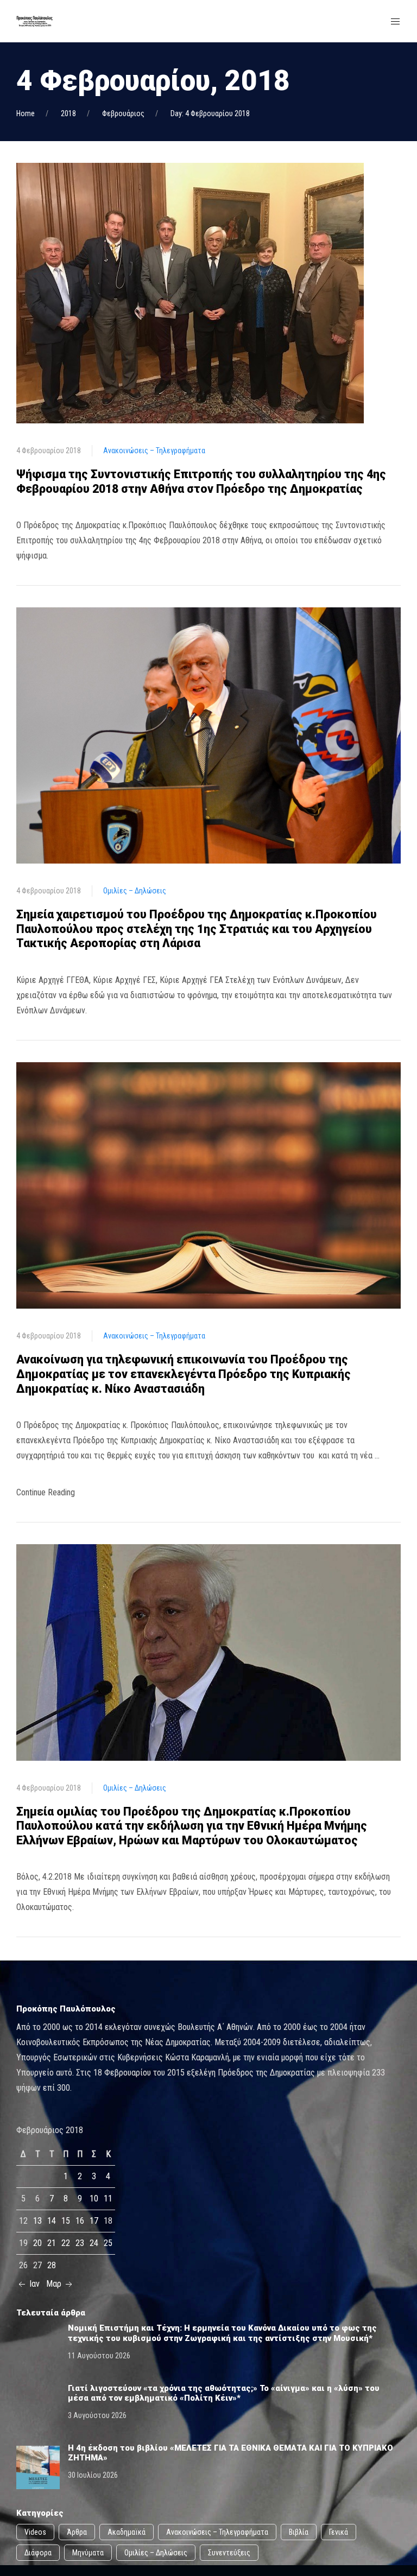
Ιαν (33, 2284)
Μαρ (55, 2284)
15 (66, 2221)
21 (52, 2243)
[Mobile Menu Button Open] (395, 22)
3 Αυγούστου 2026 (97, 2415)
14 (52, 2221)
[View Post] (190, 292)
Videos (35, 2532)
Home (26, 113)
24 (94, 2243)
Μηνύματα (88, 2553)
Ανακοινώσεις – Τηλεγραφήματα (154, 451)
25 (108, 2243)
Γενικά (339, 2532)
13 (37, 2221)
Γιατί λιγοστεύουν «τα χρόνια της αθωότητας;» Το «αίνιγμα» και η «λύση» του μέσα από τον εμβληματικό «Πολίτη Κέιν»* (224, 2393)
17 (94, 2221)
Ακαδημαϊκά (127, 2532)
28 (52, 2265)
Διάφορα (38, 2553)
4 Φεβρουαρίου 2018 (49, 451)
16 (80, 2221)
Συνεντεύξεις (229, 2553)
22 (66, 2243)
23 (80, 2243)
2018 (68, 113)
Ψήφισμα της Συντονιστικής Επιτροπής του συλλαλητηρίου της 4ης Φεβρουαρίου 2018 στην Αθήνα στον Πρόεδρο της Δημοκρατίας (201, 481)
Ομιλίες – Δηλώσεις (135, 891)
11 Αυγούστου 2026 (99, 2356)
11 (108, 2199)
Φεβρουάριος (123, 113)
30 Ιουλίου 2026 (93, 2475)
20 (37, 2243)
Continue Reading (46, 1492)
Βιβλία (299, 2532)
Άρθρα (77, 2532)
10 (94, 2199)
